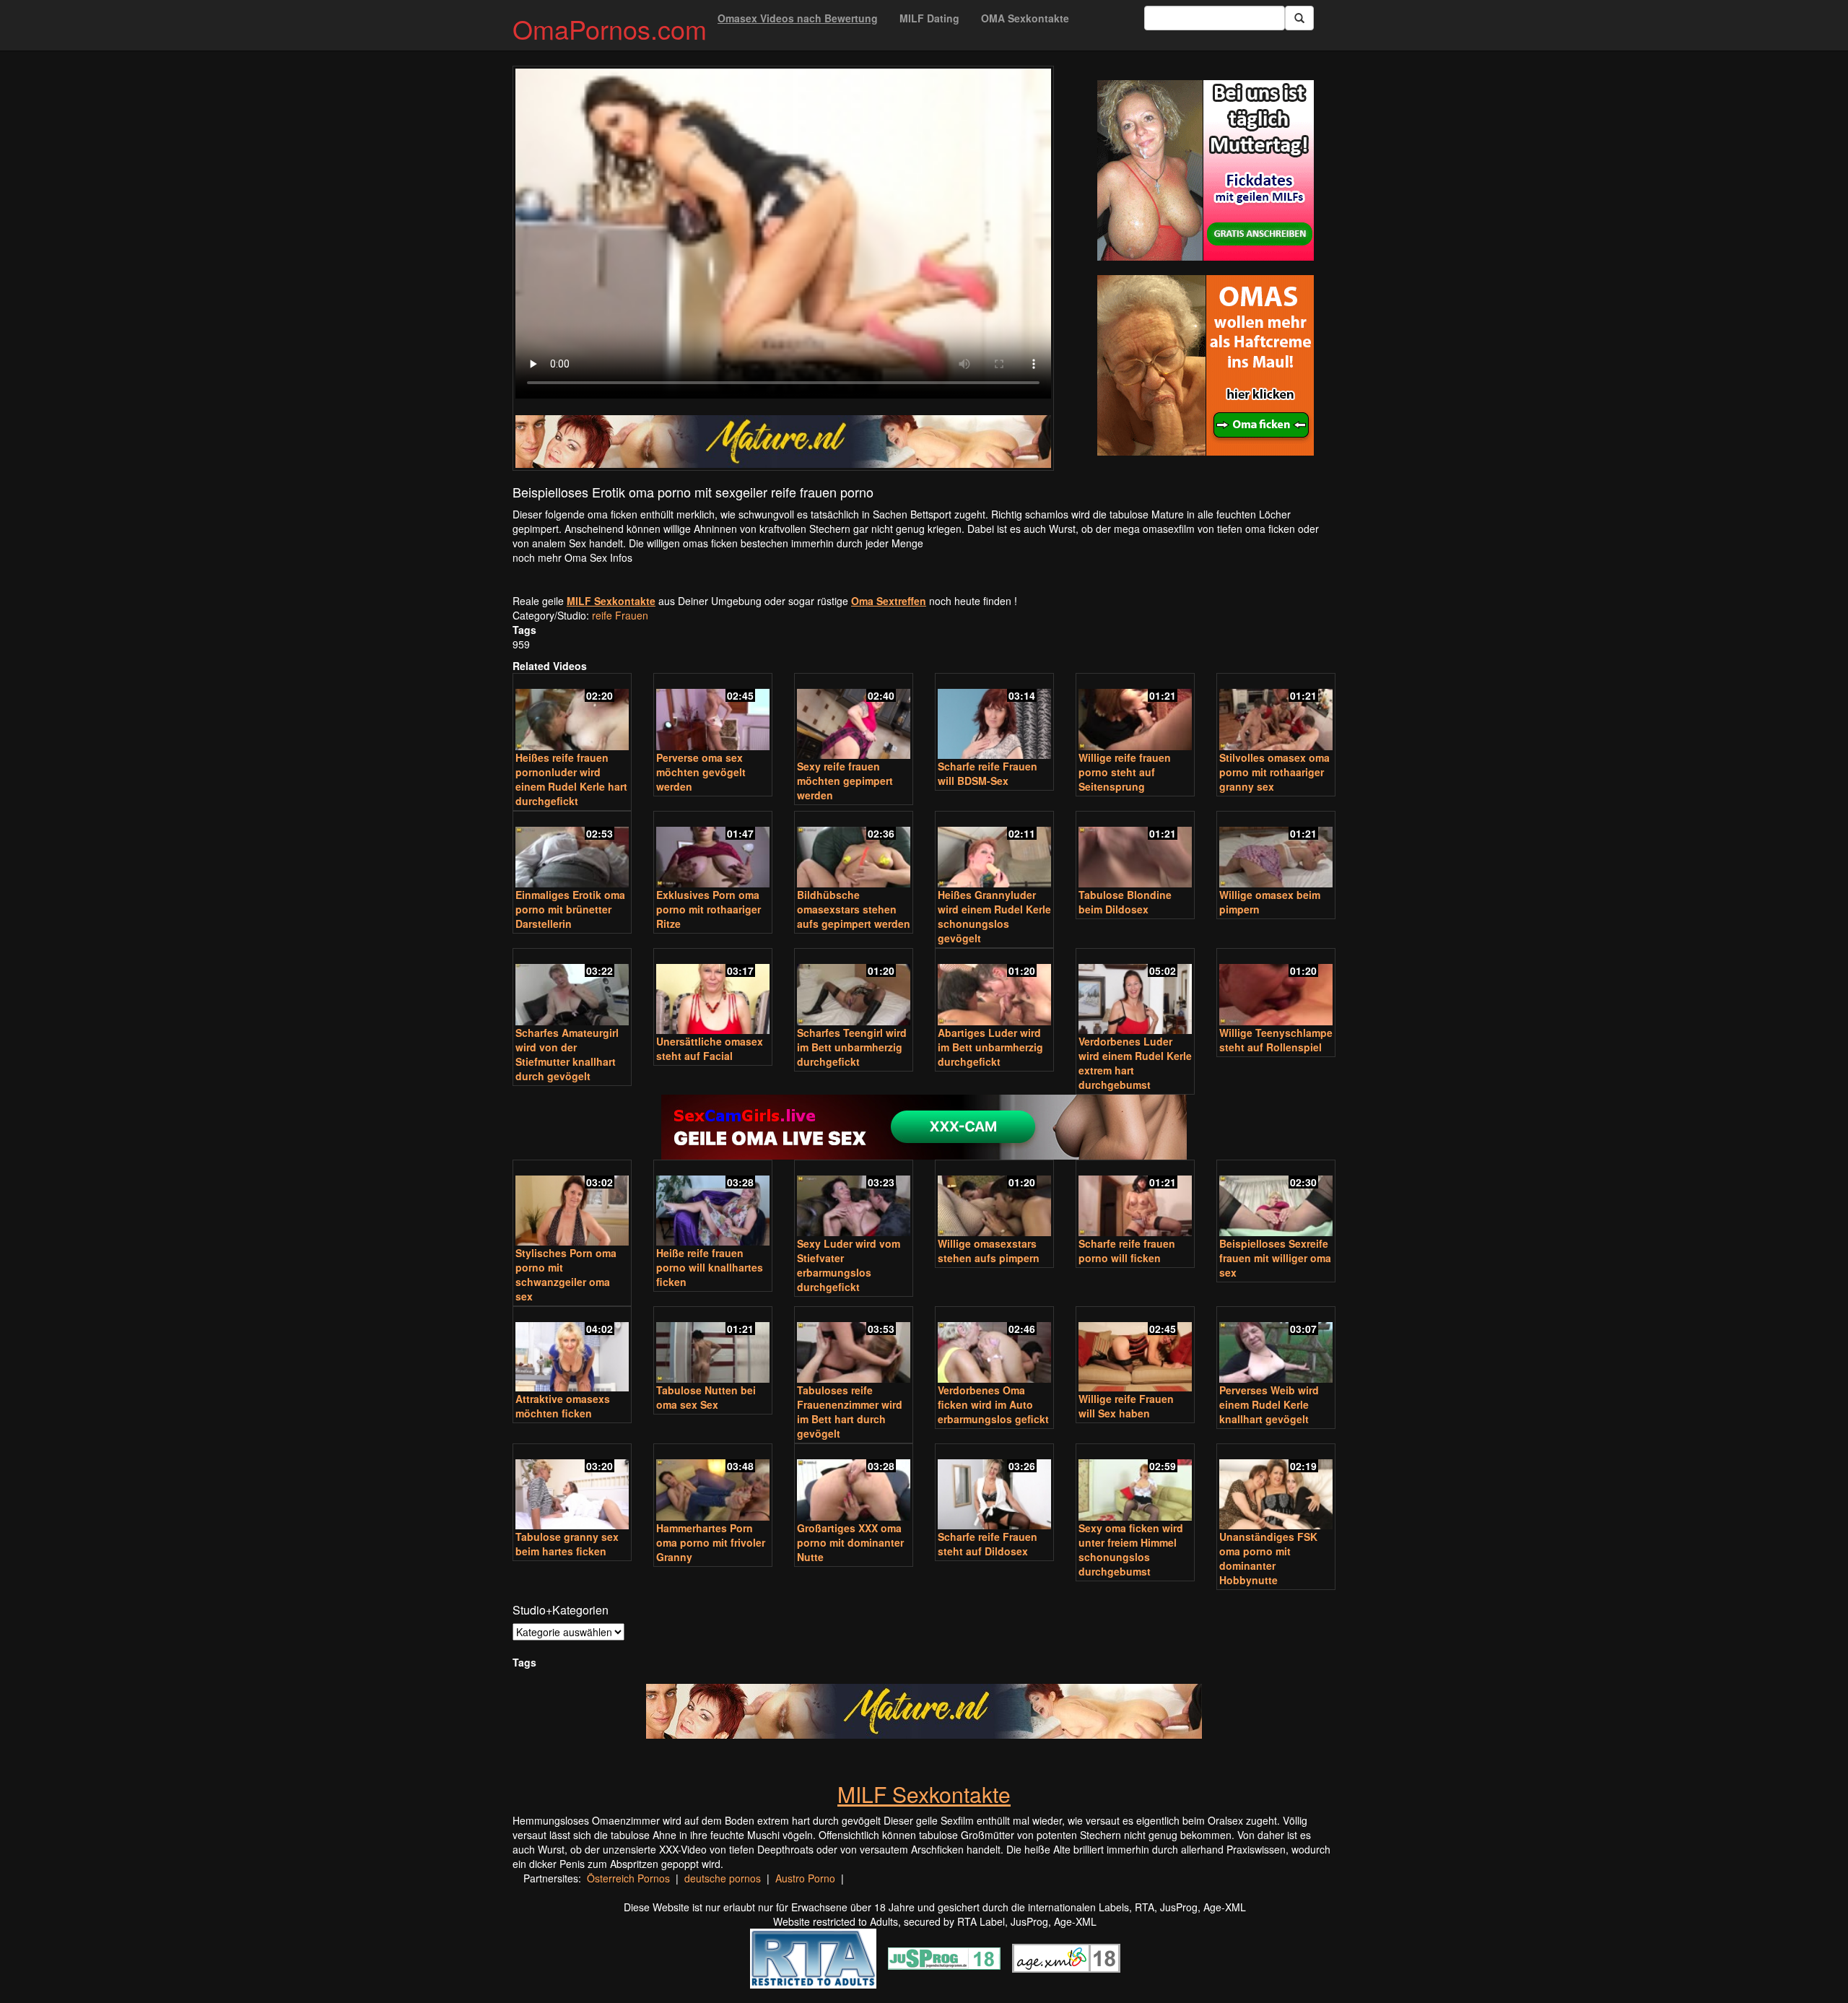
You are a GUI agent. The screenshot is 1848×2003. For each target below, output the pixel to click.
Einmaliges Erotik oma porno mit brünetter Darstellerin (570, 909)
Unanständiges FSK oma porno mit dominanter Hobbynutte (1268, 1558)
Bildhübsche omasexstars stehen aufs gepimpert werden (854, 909)
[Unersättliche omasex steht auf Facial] (713, 992)
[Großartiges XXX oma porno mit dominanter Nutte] (854, 1483)
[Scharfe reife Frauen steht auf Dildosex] (994, 1488)
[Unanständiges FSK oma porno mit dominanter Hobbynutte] (1276, 1488)
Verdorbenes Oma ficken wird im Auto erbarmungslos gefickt (993, 1404)
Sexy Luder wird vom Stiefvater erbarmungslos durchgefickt (849, 1265)
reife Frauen (620, 615)
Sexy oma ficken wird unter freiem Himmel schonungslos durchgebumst (1131, 1550)
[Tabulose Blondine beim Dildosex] (1135, 851)
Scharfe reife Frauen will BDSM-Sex (988, 773)
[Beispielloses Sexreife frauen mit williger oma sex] (1276, 1200)
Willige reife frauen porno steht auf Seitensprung (1125, 772)
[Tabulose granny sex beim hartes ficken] (572, 1488)
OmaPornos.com (610, 29)
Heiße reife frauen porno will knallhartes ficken (710, 1267)
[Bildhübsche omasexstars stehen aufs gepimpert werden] (854, 851)
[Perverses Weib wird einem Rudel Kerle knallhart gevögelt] (1276, 1346)
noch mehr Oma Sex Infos (572, 557)
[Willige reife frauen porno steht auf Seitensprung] (1135, 713)
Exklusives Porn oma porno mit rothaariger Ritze (709, 909)
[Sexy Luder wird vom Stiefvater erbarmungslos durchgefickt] (854, 1200)
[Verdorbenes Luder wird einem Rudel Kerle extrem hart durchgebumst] (1135, 992)
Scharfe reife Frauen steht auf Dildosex (988, 1544)
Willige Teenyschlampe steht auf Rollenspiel (1276, 1040)
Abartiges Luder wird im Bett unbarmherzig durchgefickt (990, 1047)
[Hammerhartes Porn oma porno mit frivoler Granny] (713, 1483)
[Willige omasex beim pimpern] (1276, 851)
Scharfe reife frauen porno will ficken (1127, 1251)
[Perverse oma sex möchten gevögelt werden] (713, 713)
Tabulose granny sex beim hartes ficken (567, 1544)
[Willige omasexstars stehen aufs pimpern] (994, 1200)
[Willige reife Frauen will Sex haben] (1135, 1351)
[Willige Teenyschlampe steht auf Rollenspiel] (1276, 988)
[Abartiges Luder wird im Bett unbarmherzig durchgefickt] (994, 988)
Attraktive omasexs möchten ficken (563, 1406)
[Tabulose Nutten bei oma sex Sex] (713, 1346)
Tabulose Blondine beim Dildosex (1125, 902)
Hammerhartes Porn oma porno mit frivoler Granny (711, 1542)
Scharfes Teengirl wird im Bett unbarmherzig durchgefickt (852, 1047)
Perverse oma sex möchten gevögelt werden (701, 772)
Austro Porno (805, 1878)
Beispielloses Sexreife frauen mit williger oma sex (1275, 1258)
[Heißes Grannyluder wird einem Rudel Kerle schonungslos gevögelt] (994, 851)
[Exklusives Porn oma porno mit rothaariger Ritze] (713, 851)
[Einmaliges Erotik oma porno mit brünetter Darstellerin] (572, 851)
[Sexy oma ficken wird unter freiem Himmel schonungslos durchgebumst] (1135, 1483)
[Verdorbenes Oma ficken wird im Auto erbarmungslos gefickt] (994, 1346)
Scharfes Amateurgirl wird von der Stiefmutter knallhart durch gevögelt (567, 1054)
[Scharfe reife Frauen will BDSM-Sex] (994, 717)
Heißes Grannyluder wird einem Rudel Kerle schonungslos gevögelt (994, 916)
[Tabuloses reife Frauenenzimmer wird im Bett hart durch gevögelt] (854, 1346)
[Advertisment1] (1206, 170)
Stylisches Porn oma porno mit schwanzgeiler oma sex (566, 1274)
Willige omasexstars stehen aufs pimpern (989, 1251)
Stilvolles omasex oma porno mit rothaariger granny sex (1274, 772)
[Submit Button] (1299, 18)
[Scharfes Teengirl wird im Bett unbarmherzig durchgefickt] (854, 988)
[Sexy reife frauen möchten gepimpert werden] (854, 717)
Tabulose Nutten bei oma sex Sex (706, 1397)
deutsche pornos (723, 1878)
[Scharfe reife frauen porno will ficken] (1135, 1200)
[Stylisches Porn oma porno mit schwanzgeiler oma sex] (572, 1204)
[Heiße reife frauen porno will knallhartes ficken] (713, 1204)
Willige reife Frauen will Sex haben (1126, 1406)
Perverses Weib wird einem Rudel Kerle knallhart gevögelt (1269, 1404)
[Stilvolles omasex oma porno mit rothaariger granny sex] (1276, 713)
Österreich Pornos (628, 1878)
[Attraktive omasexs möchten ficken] (572, 1351)
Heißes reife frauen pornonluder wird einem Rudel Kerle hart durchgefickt (571, 779)
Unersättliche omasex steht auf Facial (710, 1048)
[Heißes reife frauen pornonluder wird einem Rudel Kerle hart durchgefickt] (572, 713)
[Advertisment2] (1206, 365)
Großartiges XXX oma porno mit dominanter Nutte (850, 1542)
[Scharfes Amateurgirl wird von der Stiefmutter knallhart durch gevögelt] (572, 988)
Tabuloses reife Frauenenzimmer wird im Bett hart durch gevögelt (850, 1412)
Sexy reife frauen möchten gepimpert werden (845, 781)
